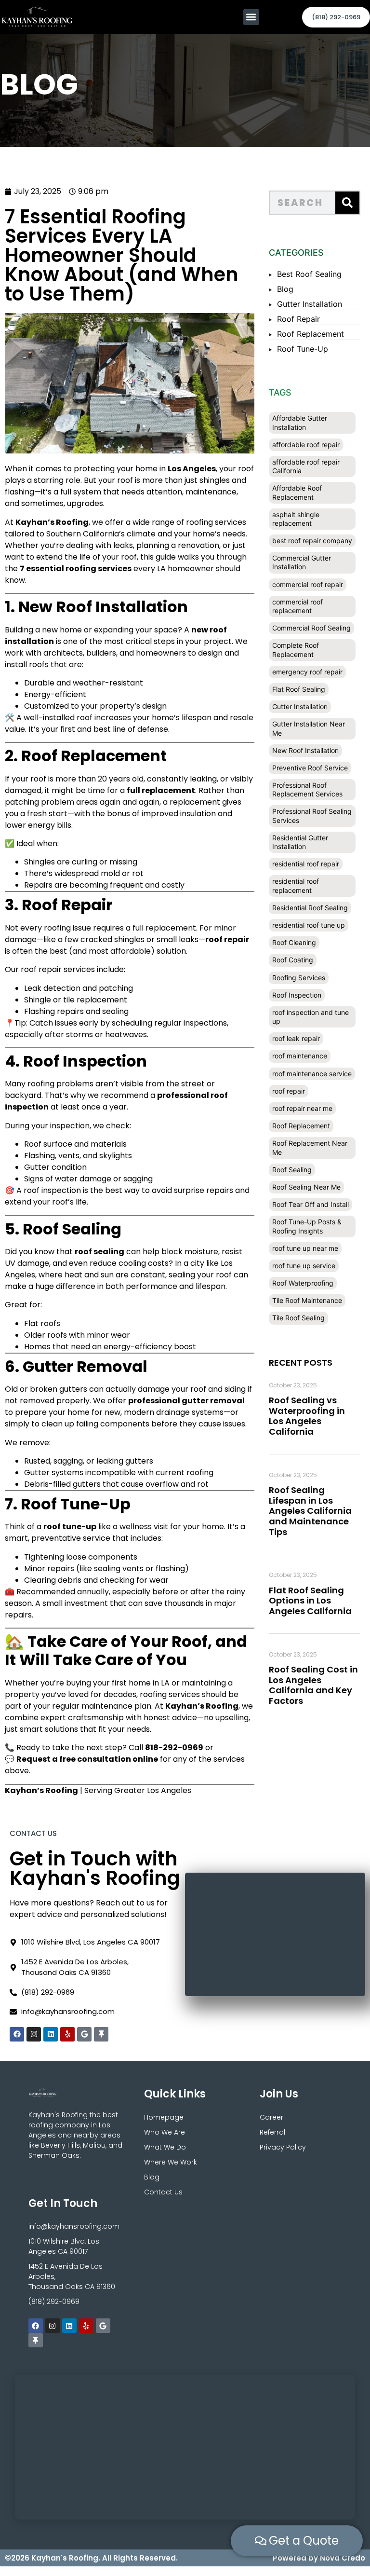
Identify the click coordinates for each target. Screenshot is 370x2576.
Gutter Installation (310, 304)
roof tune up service (304, 1266)
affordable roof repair (306, 445)
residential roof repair (306, 864)
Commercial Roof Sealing (311, 628)
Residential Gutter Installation (300, 842)
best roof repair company (312, 541)
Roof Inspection (297, 995)
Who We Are (165, 2132)
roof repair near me (302, 1108)
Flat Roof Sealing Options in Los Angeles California (310, 1601)
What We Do (165, 2147)
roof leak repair (296, 1038)
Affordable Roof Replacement (297, 492)
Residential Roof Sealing (310, 908)
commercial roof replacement (297, 606)
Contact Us (163, 2192)
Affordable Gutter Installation (300, 422)
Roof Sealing (292, 1170)
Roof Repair (298, 319)
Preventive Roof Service (310, 768)
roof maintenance (300, 1056)
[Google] (84, 2034)
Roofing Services (299, 978)
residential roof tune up (309, 925)
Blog (285, 289)
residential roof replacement (296, 885)
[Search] (347, 203)
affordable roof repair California (306, 466)
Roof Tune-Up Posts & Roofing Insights (307, 1226)
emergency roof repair (307, 672)
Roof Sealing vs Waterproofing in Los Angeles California (307, 1416)
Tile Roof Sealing (298, 1318)
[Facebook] (17, 2034)
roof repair (289, 1091)
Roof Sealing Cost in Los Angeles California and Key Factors (313, 1685)
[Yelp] (67, 2034)
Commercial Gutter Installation (302, 562)
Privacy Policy (283, 2147)
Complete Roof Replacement (296, 650)
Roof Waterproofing (303, 1283)
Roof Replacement (311, 334)
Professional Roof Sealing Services (312, 815)
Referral (272, 2132)
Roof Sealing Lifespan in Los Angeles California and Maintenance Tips (310, 1511)
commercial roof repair (308, 584)
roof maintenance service (312, 1074)
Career (271, 2117)
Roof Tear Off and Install (311, 1204)
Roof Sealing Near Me (306, 1187)
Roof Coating (293, 960)
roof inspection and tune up (311, 1017)
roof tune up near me (305, 1248)
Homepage (164, 2117)
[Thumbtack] (101, 2034)
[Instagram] (34, 2034)
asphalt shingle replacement (296, 519)
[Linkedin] (51, 2034)
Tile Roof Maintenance (307, 1300)
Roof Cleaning (294, 942)
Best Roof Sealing (309, 274)
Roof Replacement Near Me (310, 1147)
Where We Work (171, 2162)
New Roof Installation (305, 750)
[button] (251, 17)
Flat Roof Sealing (299, 689)
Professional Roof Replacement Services (307, 789)
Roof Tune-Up (303, 349)
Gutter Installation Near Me (309, 728)
